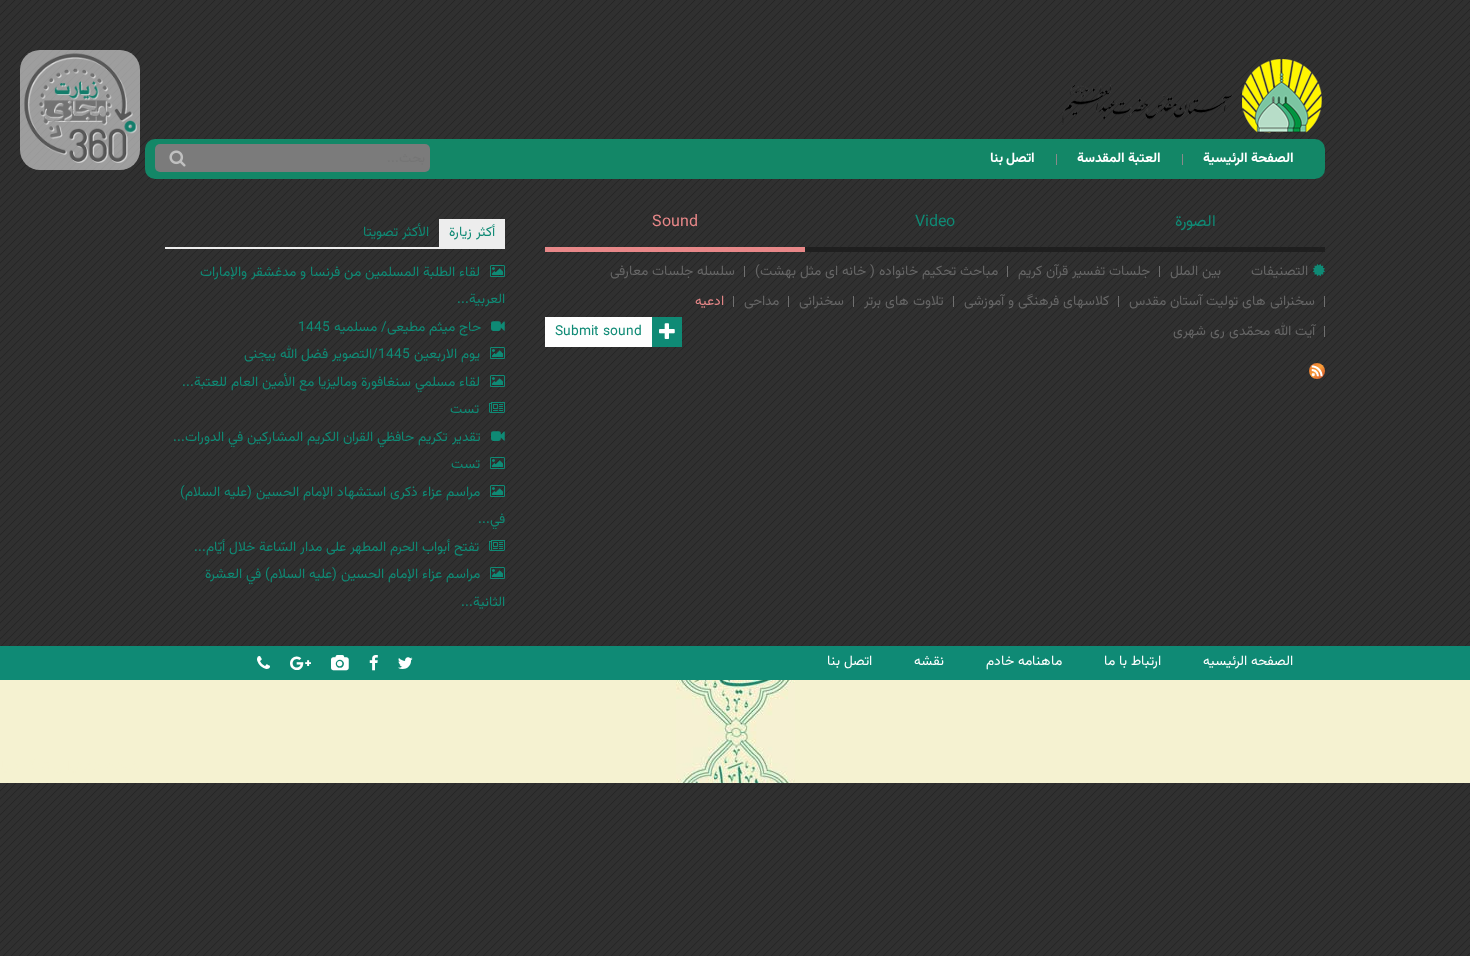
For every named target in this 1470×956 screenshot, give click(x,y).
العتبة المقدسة (1119, 158)
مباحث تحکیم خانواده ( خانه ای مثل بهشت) (876, 271)
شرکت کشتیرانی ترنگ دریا (69, 766)
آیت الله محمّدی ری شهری (1244, 331)
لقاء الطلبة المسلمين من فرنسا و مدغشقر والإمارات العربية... (352, 286)
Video (935, 222)
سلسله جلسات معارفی (672, 271)
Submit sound (598, 331)
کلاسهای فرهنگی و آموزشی (1036, 301)
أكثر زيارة (472, 232)
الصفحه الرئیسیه (1248, 661)
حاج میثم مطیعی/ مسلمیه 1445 (389, 327)
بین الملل (1195, 271)
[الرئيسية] (1192, 69)
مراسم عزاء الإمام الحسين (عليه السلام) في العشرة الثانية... (355, 588)
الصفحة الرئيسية (1248, 158)
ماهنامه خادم (1024, 661)
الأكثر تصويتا (396, 232)
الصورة (1195, 222)
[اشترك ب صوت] (1317, 375)
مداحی (761, 301)
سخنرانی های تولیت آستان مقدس (1222, 301)
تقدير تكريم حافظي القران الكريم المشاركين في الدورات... (327, 437)
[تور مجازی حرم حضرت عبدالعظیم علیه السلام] (80, 163)
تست (464, 409)
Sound (675, 222)
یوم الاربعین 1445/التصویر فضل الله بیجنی (362, 354)
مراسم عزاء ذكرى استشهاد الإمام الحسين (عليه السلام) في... (342, 506)
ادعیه (709, 301)
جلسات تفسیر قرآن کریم (1084, 271)
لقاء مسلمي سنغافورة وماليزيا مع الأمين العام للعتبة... (331, 382)
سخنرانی (821, 301)
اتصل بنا (1012, 158)
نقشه (929, 661)
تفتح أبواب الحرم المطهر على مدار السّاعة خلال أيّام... (336, 547)
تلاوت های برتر (904, 301)
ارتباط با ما (1132, 661)
